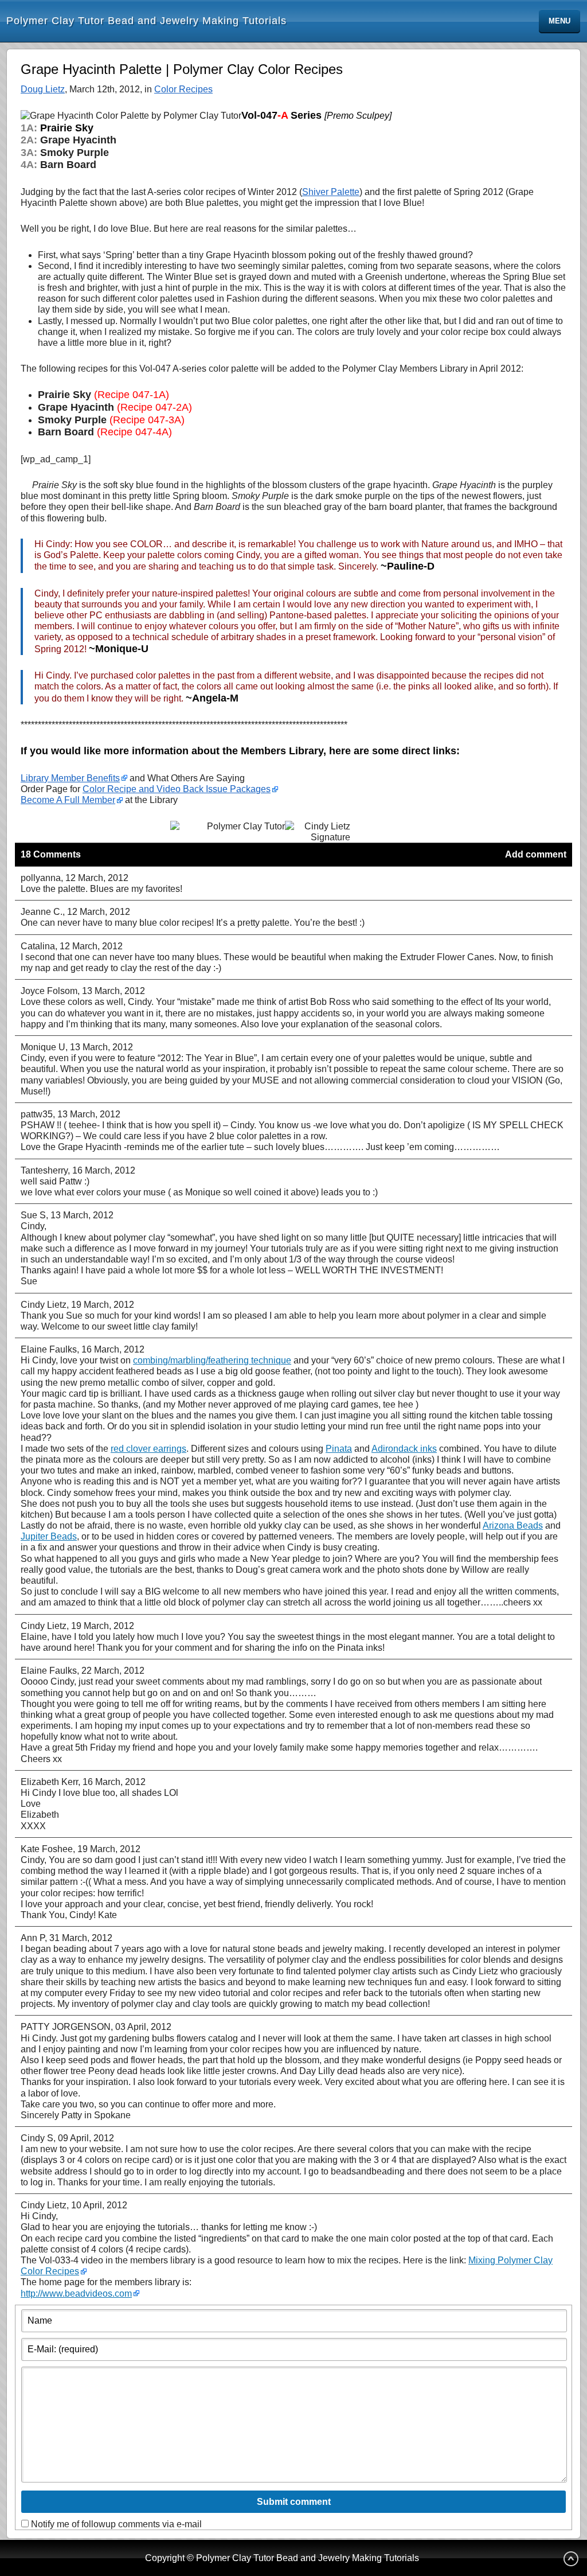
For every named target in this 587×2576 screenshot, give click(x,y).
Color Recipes (183, 89)
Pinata (339, 1449)
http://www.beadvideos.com (76, 2294)
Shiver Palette (331, 192)
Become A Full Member (68, 800)
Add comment (536, 854)
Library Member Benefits (70, 778)
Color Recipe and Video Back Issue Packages (177, 789)
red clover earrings (148, 1449)
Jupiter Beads (49, 1536)
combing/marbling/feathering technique (212, 1360)
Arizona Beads (513, 1525)
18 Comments (51, 854)
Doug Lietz (43, 89)
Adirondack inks (404, 1449)
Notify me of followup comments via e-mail (116, 2524)
